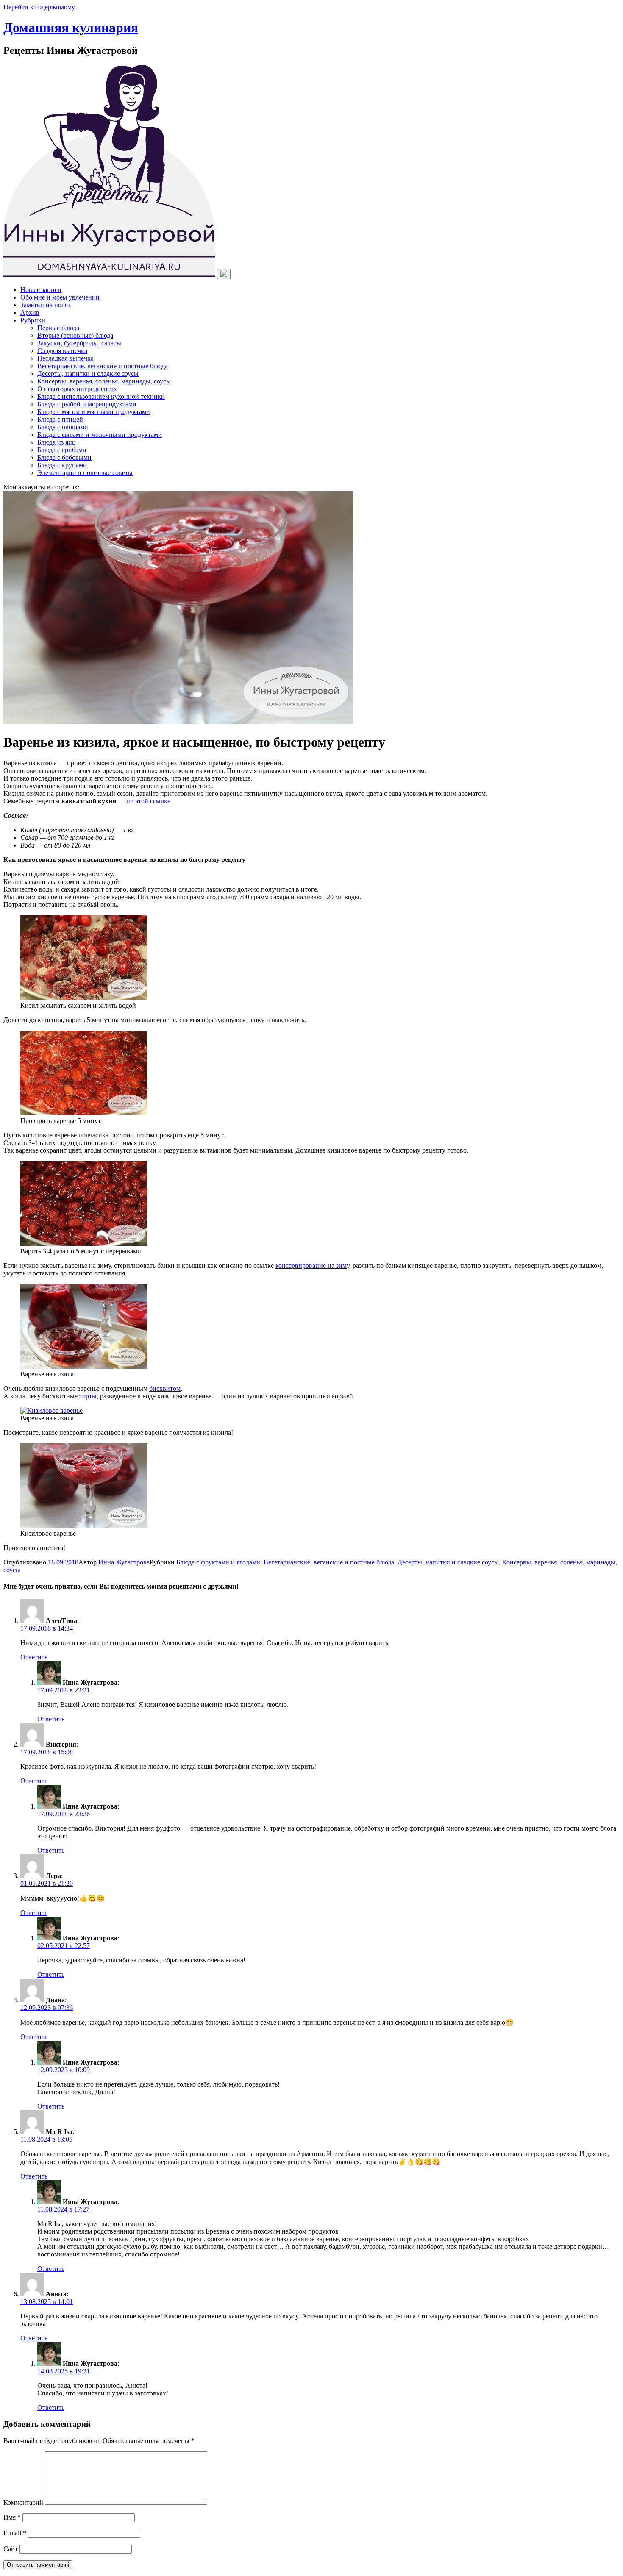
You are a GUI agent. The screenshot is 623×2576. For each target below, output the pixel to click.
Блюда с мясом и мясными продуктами (94, 412)
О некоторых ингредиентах (77, 389)
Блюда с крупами (62, 465)
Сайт (11, 2549)
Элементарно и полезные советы (85, 473)
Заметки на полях (46, 305)
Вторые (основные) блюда (75, 335)
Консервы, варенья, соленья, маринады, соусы (104, 381)
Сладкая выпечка (62, 351)
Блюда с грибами (62, 450)
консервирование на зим (311, 1266)
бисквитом (165, 1388)
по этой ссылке (148, 801)
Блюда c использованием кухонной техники (101, 396)
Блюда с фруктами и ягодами (218, 1562)
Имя (12, 2517)
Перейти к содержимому (39, 7)
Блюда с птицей (60, 419)
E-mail (15, 2533)
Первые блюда (58, 328)
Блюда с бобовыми (64, 457)
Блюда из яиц (57, 442)
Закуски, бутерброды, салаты (79, 343)
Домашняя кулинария (71, 28)
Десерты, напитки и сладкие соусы (88, 374)
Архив (30, 313)
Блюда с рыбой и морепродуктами (87, 404)
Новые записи (41, 290)
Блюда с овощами (63, 427)
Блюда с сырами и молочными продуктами (100, 435)
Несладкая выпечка (65, 358)
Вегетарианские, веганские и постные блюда (103, 366)
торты (88, 1396)
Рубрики (33, 320)
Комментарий (23, 2502)
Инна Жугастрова (124, 1562)
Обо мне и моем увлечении (60, 297)
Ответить (34, 1657)
